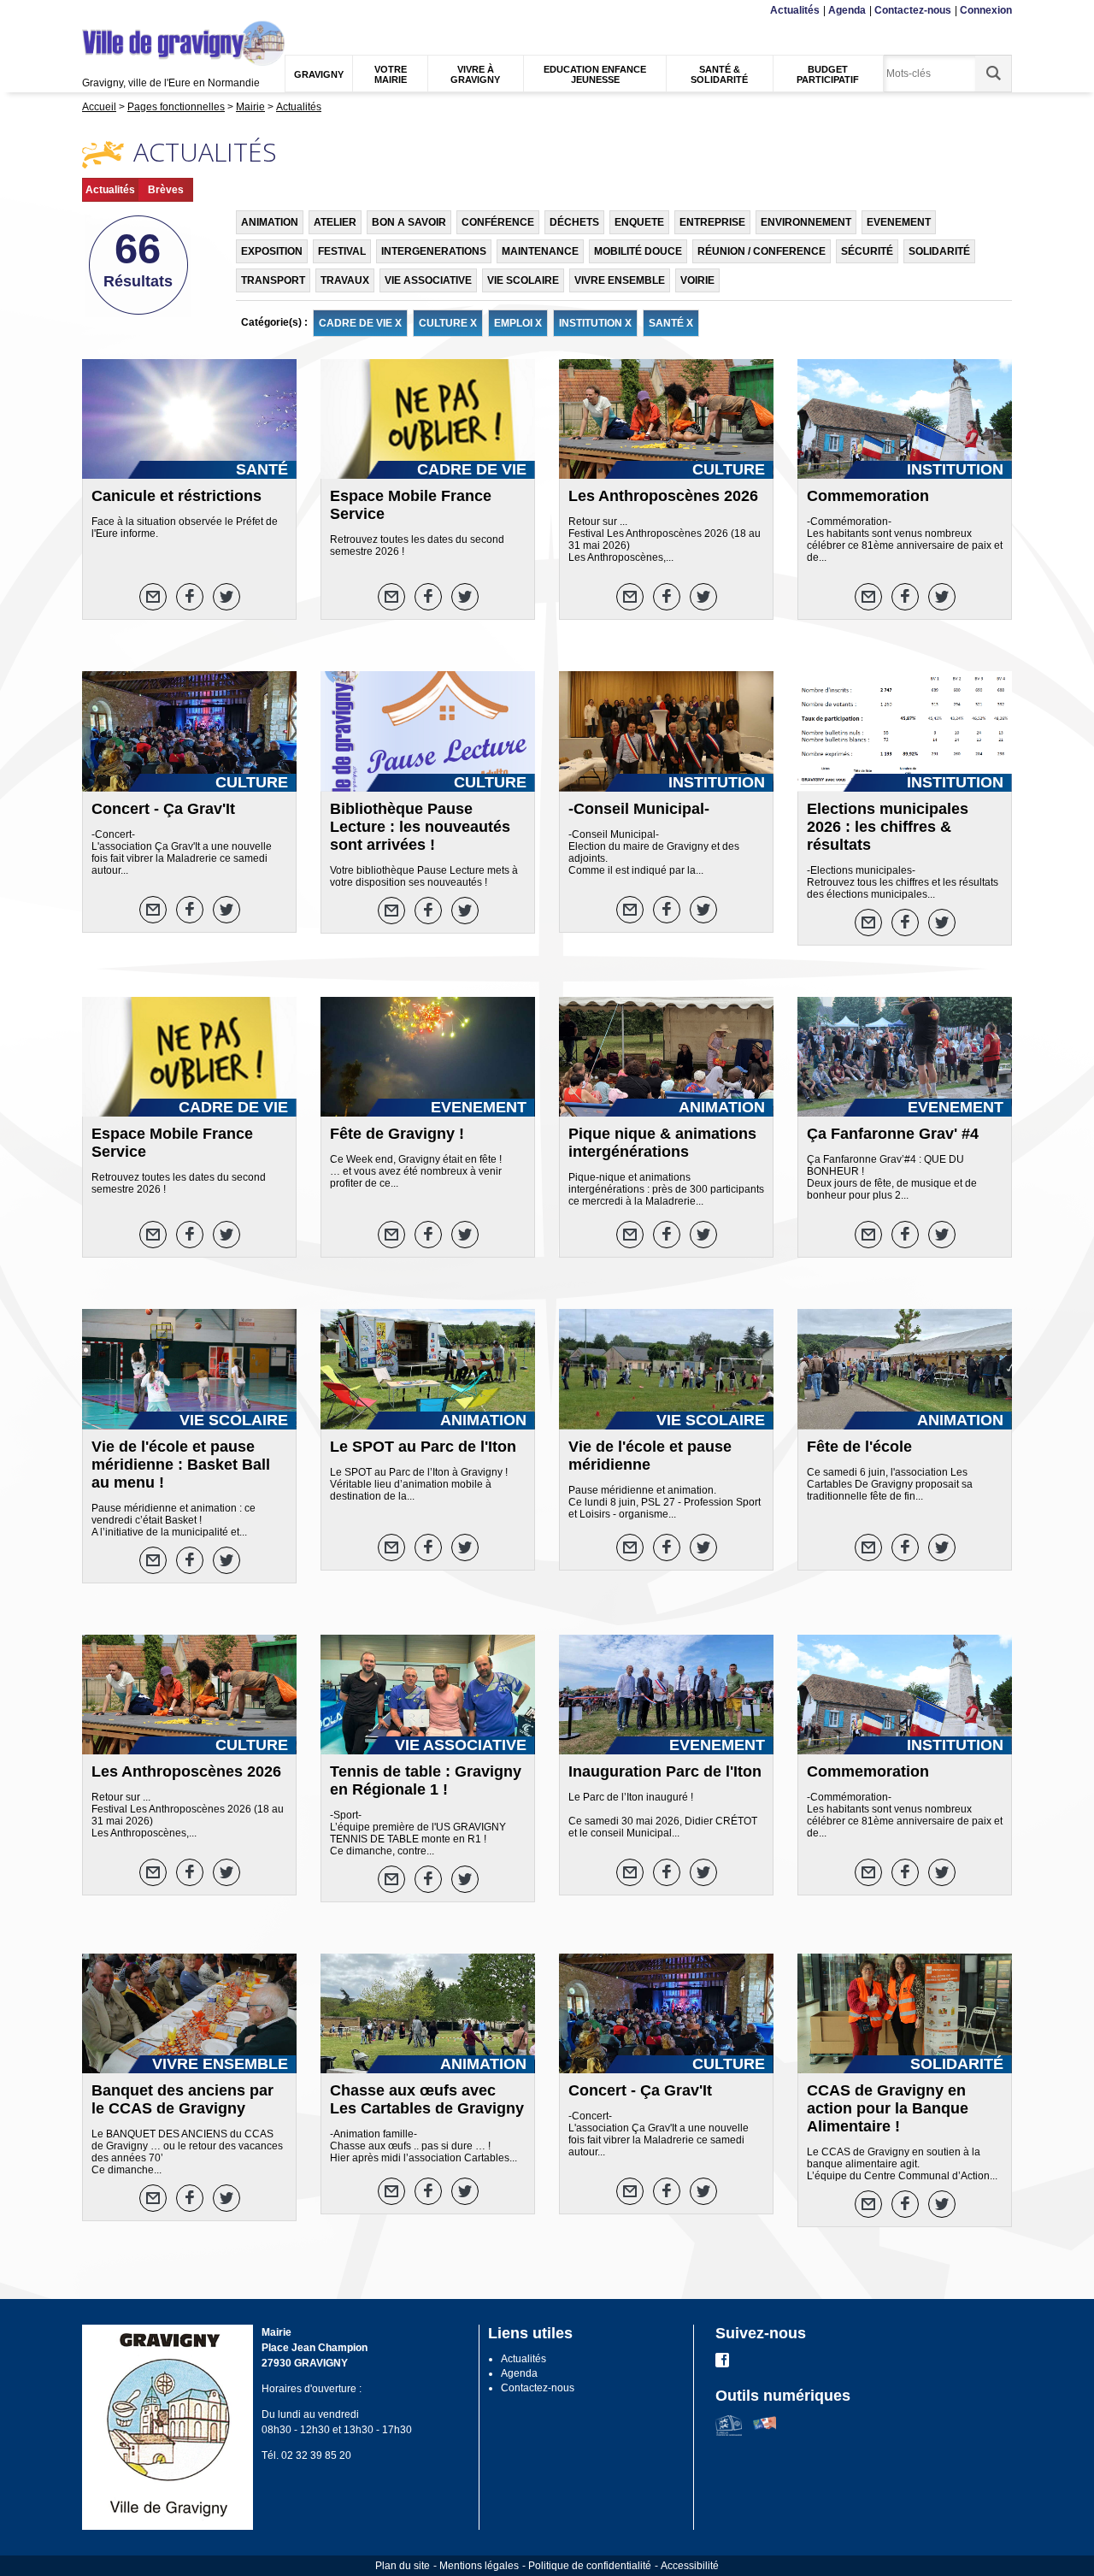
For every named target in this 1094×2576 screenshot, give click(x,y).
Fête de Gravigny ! (397, 1134)
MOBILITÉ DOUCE (638, 251)
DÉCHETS (574, 222)
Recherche (165, 11)
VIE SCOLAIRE (523, 280)
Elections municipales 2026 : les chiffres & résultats (888, 827)
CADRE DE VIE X (360, 323)
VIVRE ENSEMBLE (620, 280)
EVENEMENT (899, 222)
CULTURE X (448, 323)
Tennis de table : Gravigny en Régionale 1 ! (426, 1780)
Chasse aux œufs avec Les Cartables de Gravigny (427, 2099)
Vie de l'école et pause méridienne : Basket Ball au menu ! (181, 1465)
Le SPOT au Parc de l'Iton (423, 1447)
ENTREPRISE (712, 222)
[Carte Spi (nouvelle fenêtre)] (765, 2432)
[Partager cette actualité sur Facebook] (190, 597)
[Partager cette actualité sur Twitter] (226, 597)
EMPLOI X (518, 323)
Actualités (795, 10)
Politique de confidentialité (590, 2566)
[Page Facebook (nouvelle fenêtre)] (722, 2364)
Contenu (124, 11)
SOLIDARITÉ (939, 251)
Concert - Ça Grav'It (163, 809)
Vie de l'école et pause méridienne (650, 1456)
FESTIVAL (342, 251)
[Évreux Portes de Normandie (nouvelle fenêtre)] (729, 2432)
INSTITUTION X (595, 323)
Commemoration (868, 496)
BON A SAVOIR (409, 222)
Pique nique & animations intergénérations (662, 1143)
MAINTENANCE (540, 251)
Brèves (166, 190)
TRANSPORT (273, 280)
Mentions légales (479, 2566)
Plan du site (403, 2566)
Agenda (847, 10)
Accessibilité (690, 2566)
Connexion (986, 10)
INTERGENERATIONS (434, 251)
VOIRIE (697, 280)
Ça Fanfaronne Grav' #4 (893, 1134)
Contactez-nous (913, 10)
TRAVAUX (345, 280)
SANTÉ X (671, 323)
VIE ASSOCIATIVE (428, 280)
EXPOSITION (272, 251)
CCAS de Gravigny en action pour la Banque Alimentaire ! (888, 2108)
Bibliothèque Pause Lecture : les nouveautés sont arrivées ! (420, 827)
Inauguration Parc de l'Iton (665, 1771)
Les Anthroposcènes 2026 (663, 496)
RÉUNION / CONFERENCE (762, 251)
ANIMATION (270, 222)
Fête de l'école (859, 1447)
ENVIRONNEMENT (806, 222)
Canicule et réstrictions (176, 496)
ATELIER (335, 222)
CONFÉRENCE (498, 222)
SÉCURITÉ (867, 251)
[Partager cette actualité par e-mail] (153, 597)
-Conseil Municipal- (639, 809)
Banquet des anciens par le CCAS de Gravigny (182, 2099)
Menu (93, 11)
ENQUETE (639, 222)
